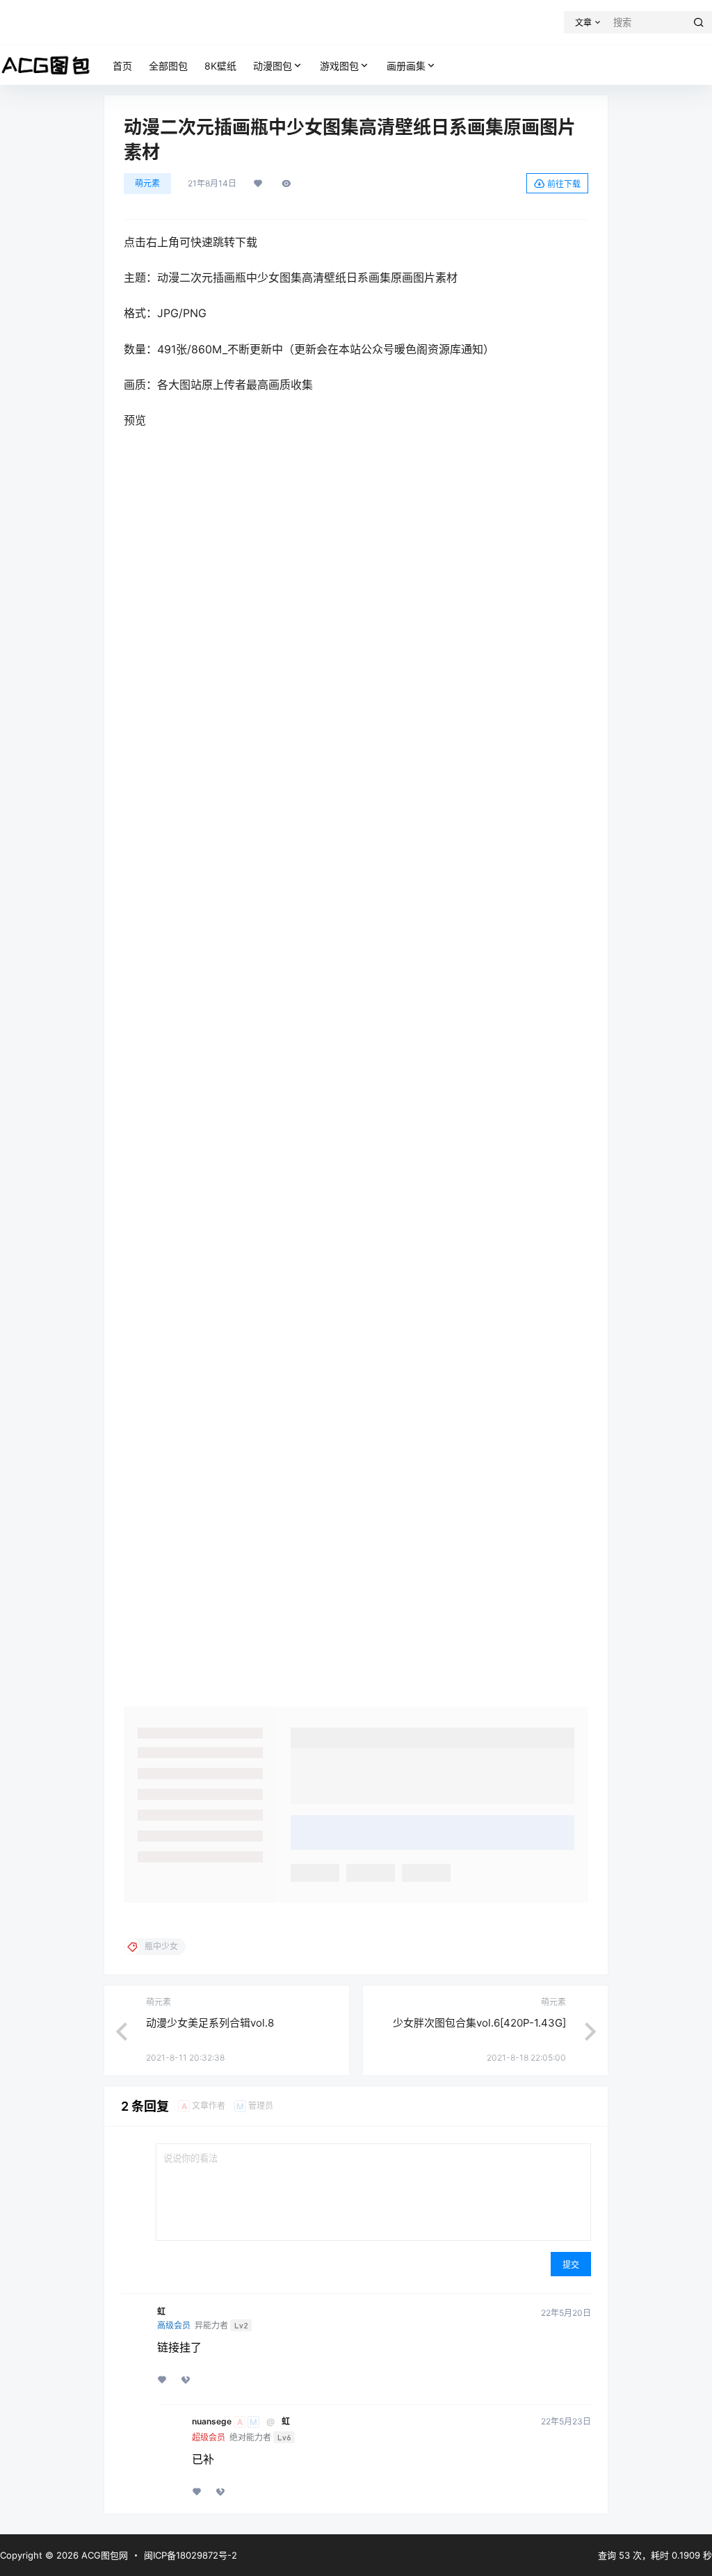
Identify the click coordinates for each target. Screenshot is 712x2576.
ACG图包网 (103, 2555)
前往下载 (564, 184)
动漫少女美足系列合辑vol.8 (210, 2023)
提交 (571, 2265)
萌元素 (147, 183)
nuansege (212, 2422)
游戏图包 (339, 66)
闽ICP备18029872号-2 (191, 2555)
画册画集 (406, 66)
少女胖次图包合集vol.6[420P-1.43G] (479, 2023)
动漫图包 (273, 66)
